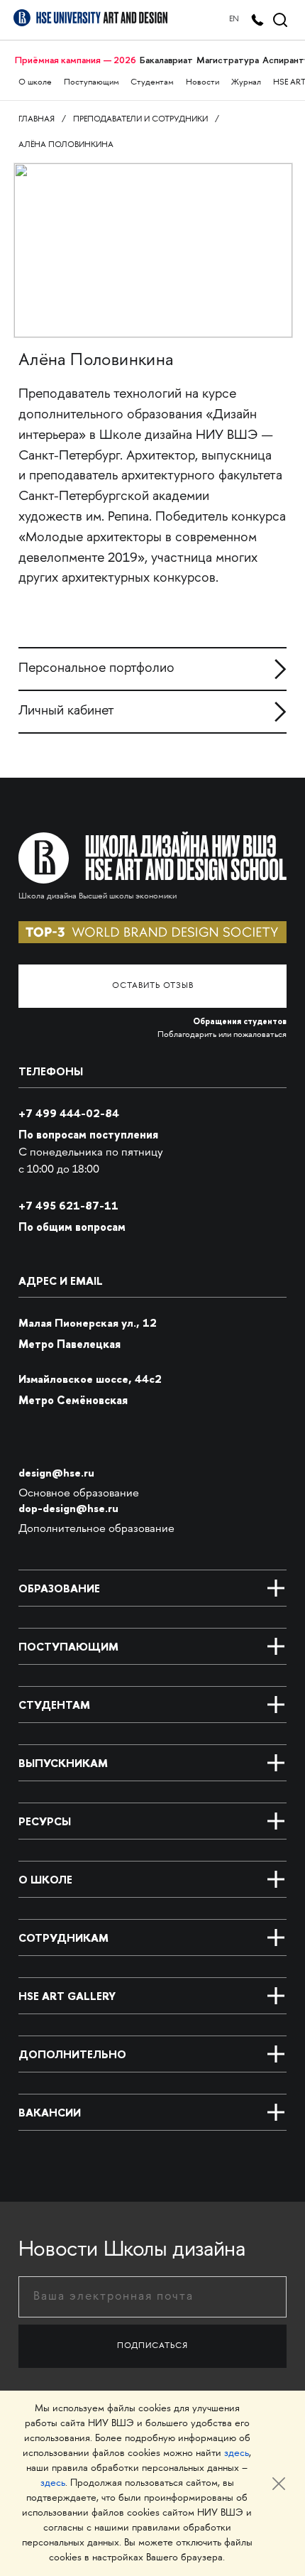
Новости (203, 83)
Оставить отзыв (153, 986)
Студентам (152, 83)
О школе (35, 83)
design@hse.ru (56, 1473)
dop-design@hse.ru (68, 1508)
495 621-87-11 (68, 1206)
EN (234, 20)
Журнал (246, 83)
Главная (37, 120)
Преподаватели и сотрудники (140, 120)
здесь (237, 2453)
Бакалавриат (166, 60)
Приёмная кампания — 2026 (76, 60)
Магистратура (228, 60)
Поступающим (91, 83)
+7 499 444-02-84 (69, 1113)
